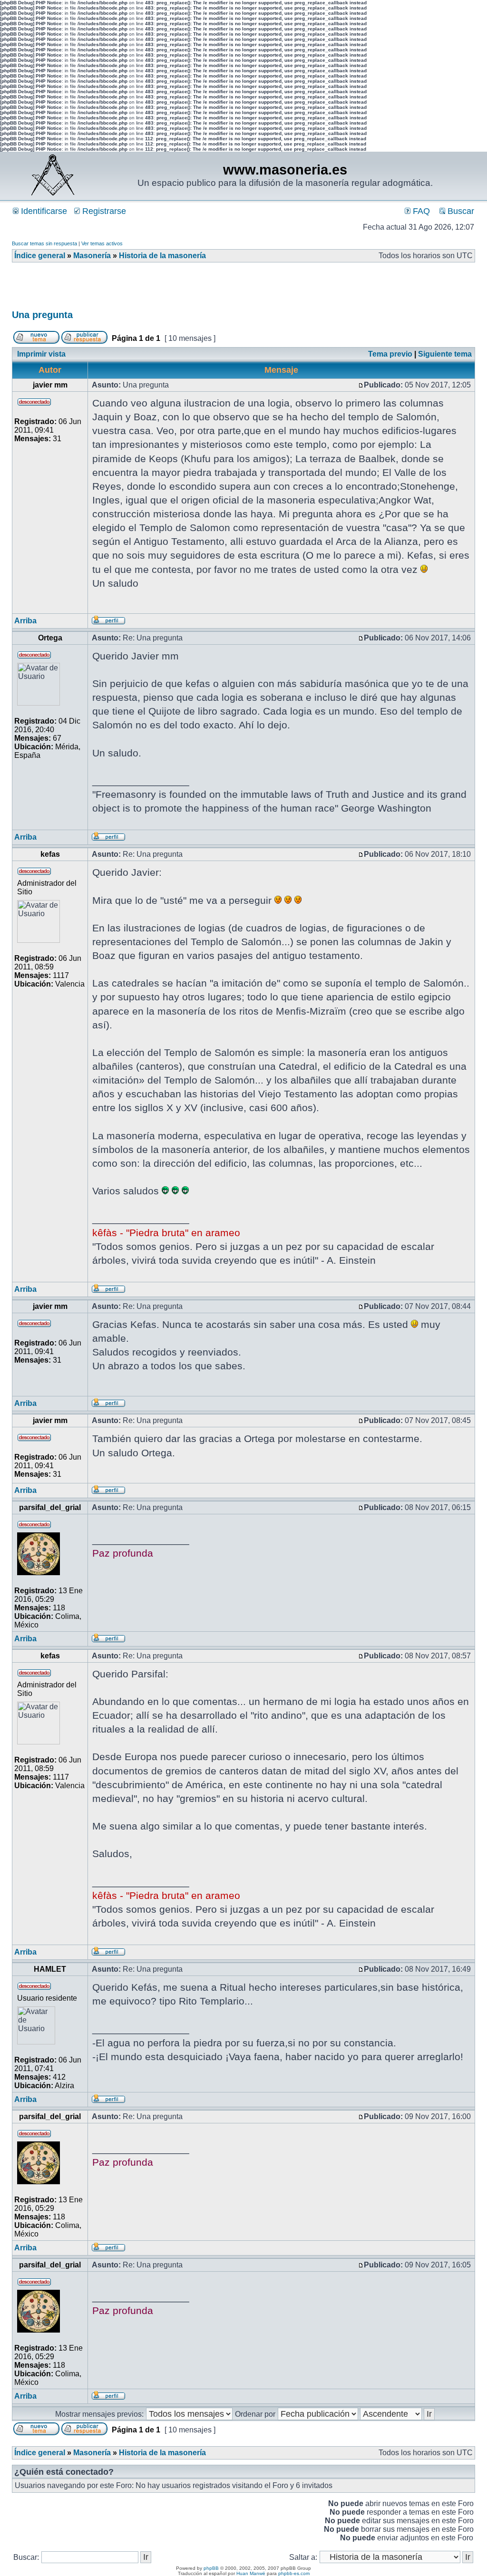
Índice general (40, 256)
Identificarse (43, 211)
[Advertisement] (185, 289)
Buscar (460, 211)
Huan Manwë (251, 2573)
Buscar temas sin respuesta (44, 243)
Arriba (25, 621)
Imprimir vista (41, 354)
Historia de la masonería (162, 256)
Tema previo (390, 354)
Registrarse (103, 211)
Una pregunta (42, 315)
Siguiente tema (445, 354)
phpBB (211, 2568)
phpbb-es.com (294, 2573)
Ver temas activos (102, 243)
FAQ (420, 211)
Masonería (92, 256)
